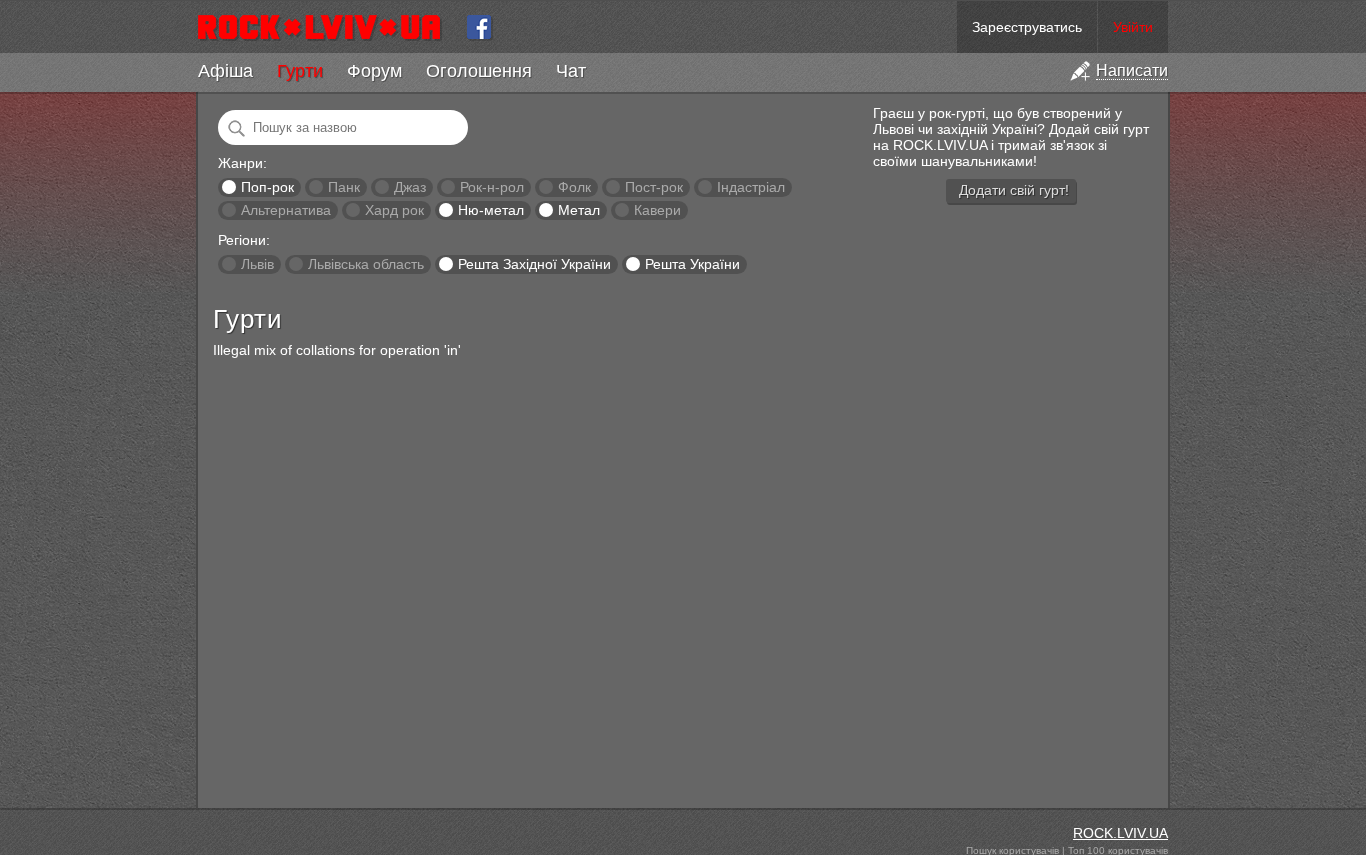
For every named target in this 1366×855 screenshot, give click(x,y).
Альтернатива (286, 210)
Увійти (1133, 27)
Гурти (300, 71)
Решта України (692, 264)
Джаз (410, 187)
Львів (257, 264)
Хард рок (394, 210)
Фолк (574, 187)
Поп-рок (267, 187)
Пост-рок (654, 187)
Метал (579, 210)
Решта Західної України (534, 264)
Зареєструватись (1027, 27)
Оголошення (479, 71)
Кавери (657, 210)
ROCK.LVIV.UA (1120, 833)
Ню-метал (491, 210)
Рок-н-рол (492, 187)
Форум (374, 71)
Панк (344, 187)
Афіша (225, 71)
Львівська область (366, 264)
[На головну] (327, 27)
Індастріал (751, 187)
